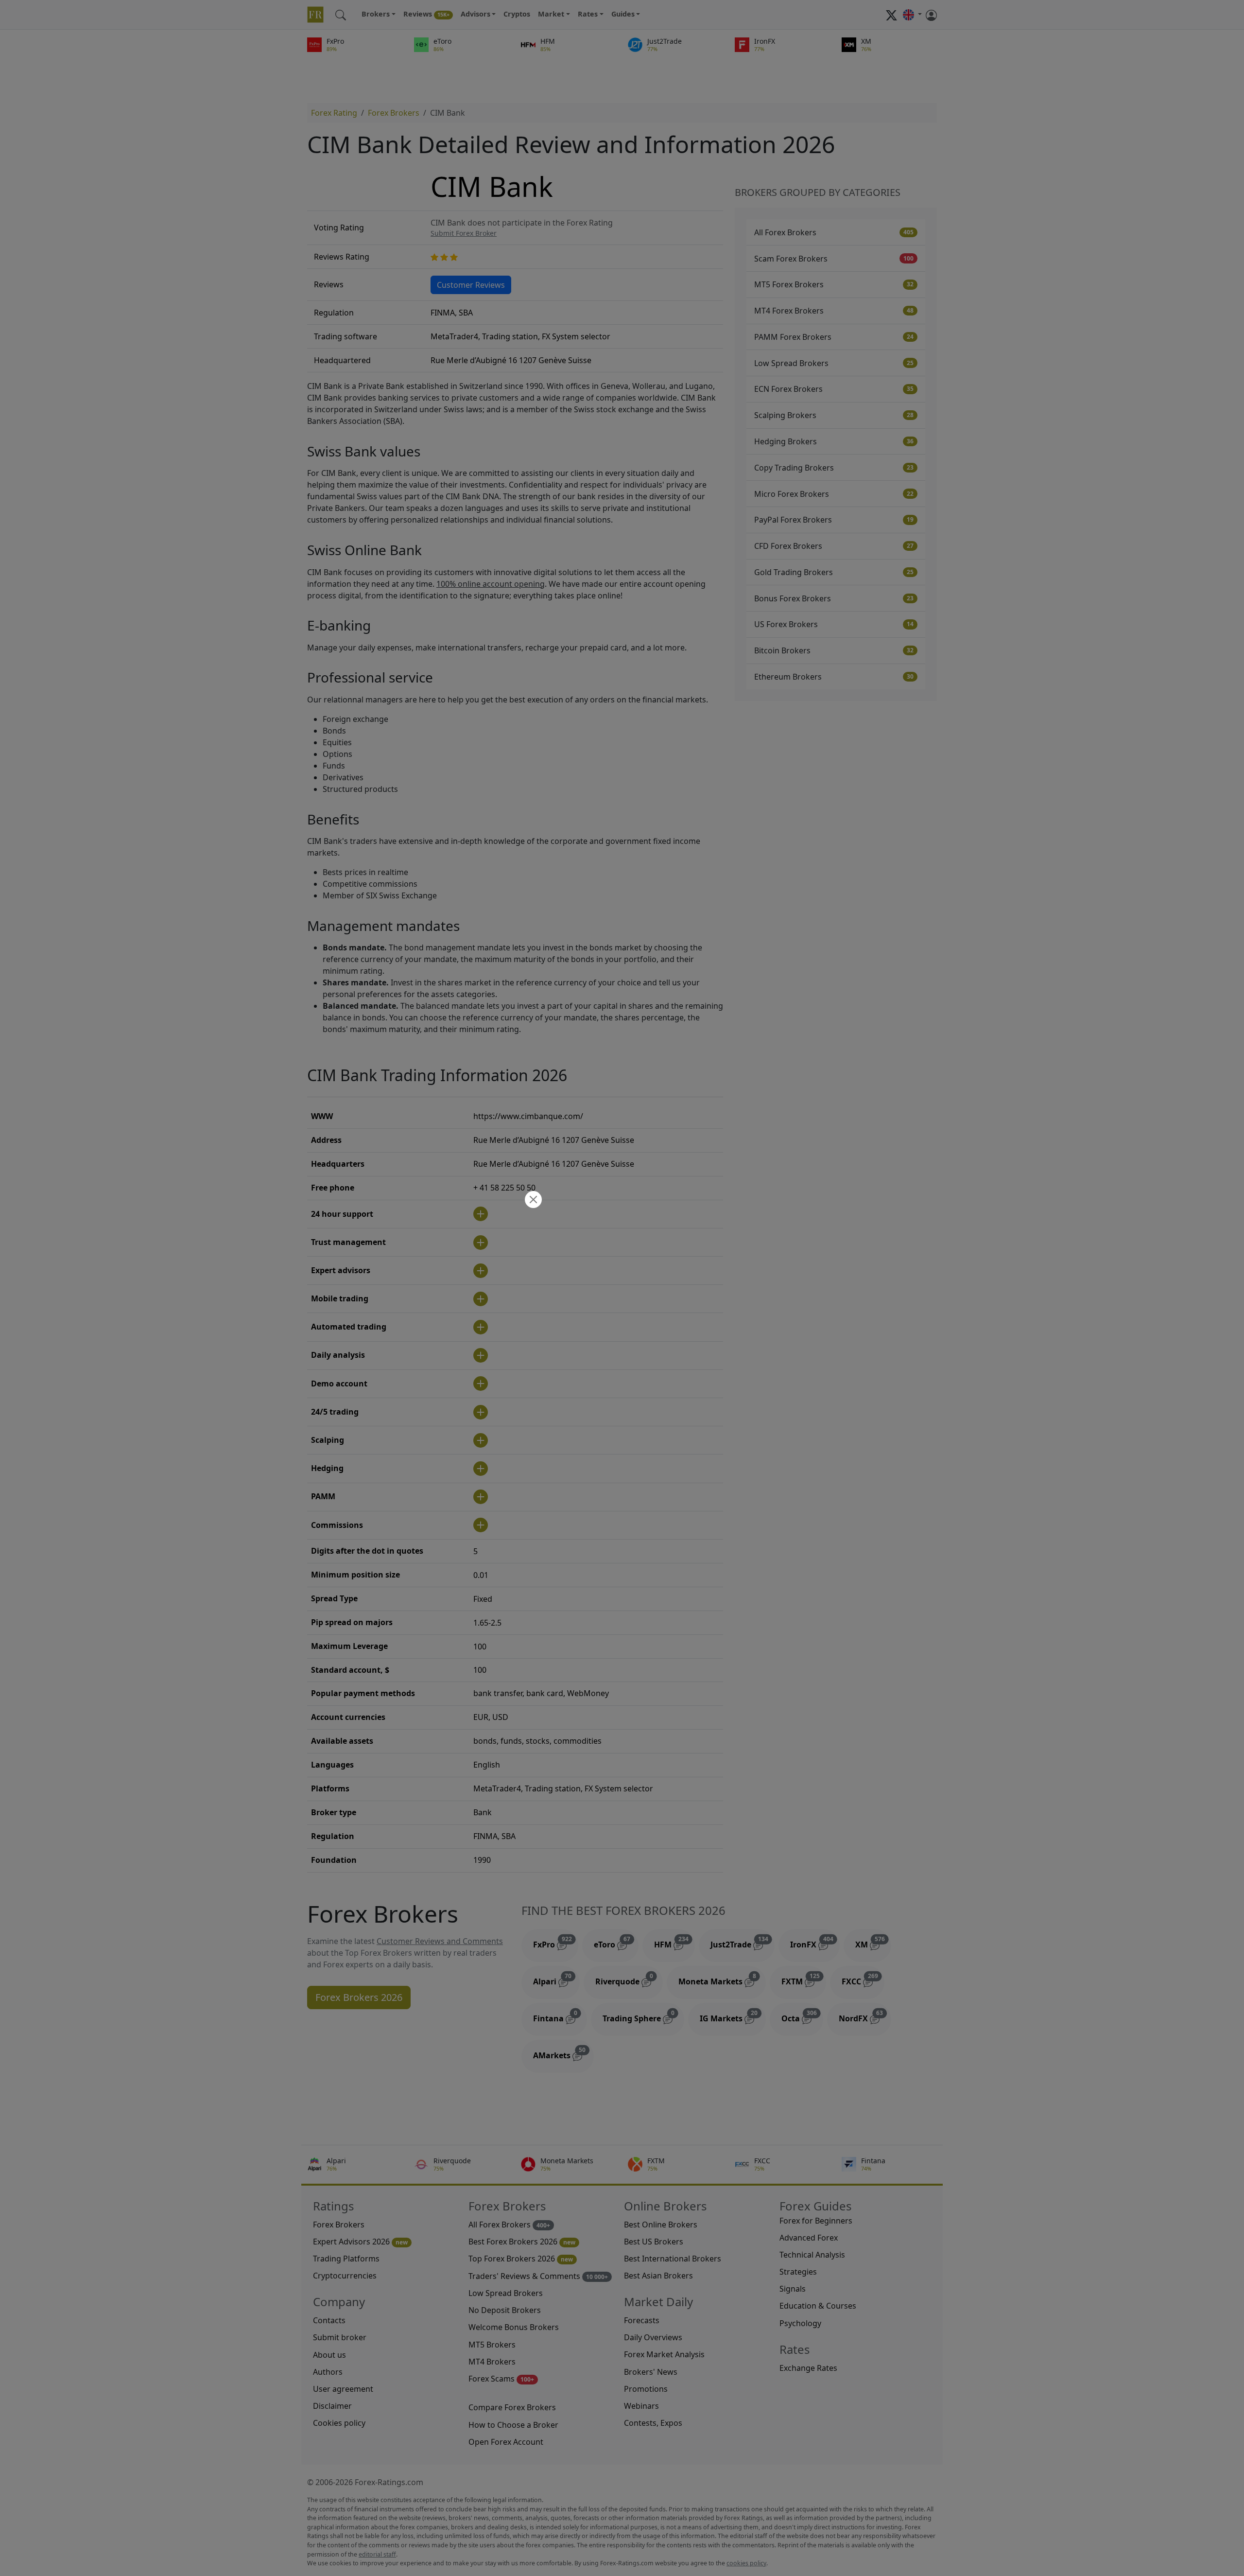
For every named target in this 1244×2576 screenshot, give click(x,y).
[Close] (532, 1200)
